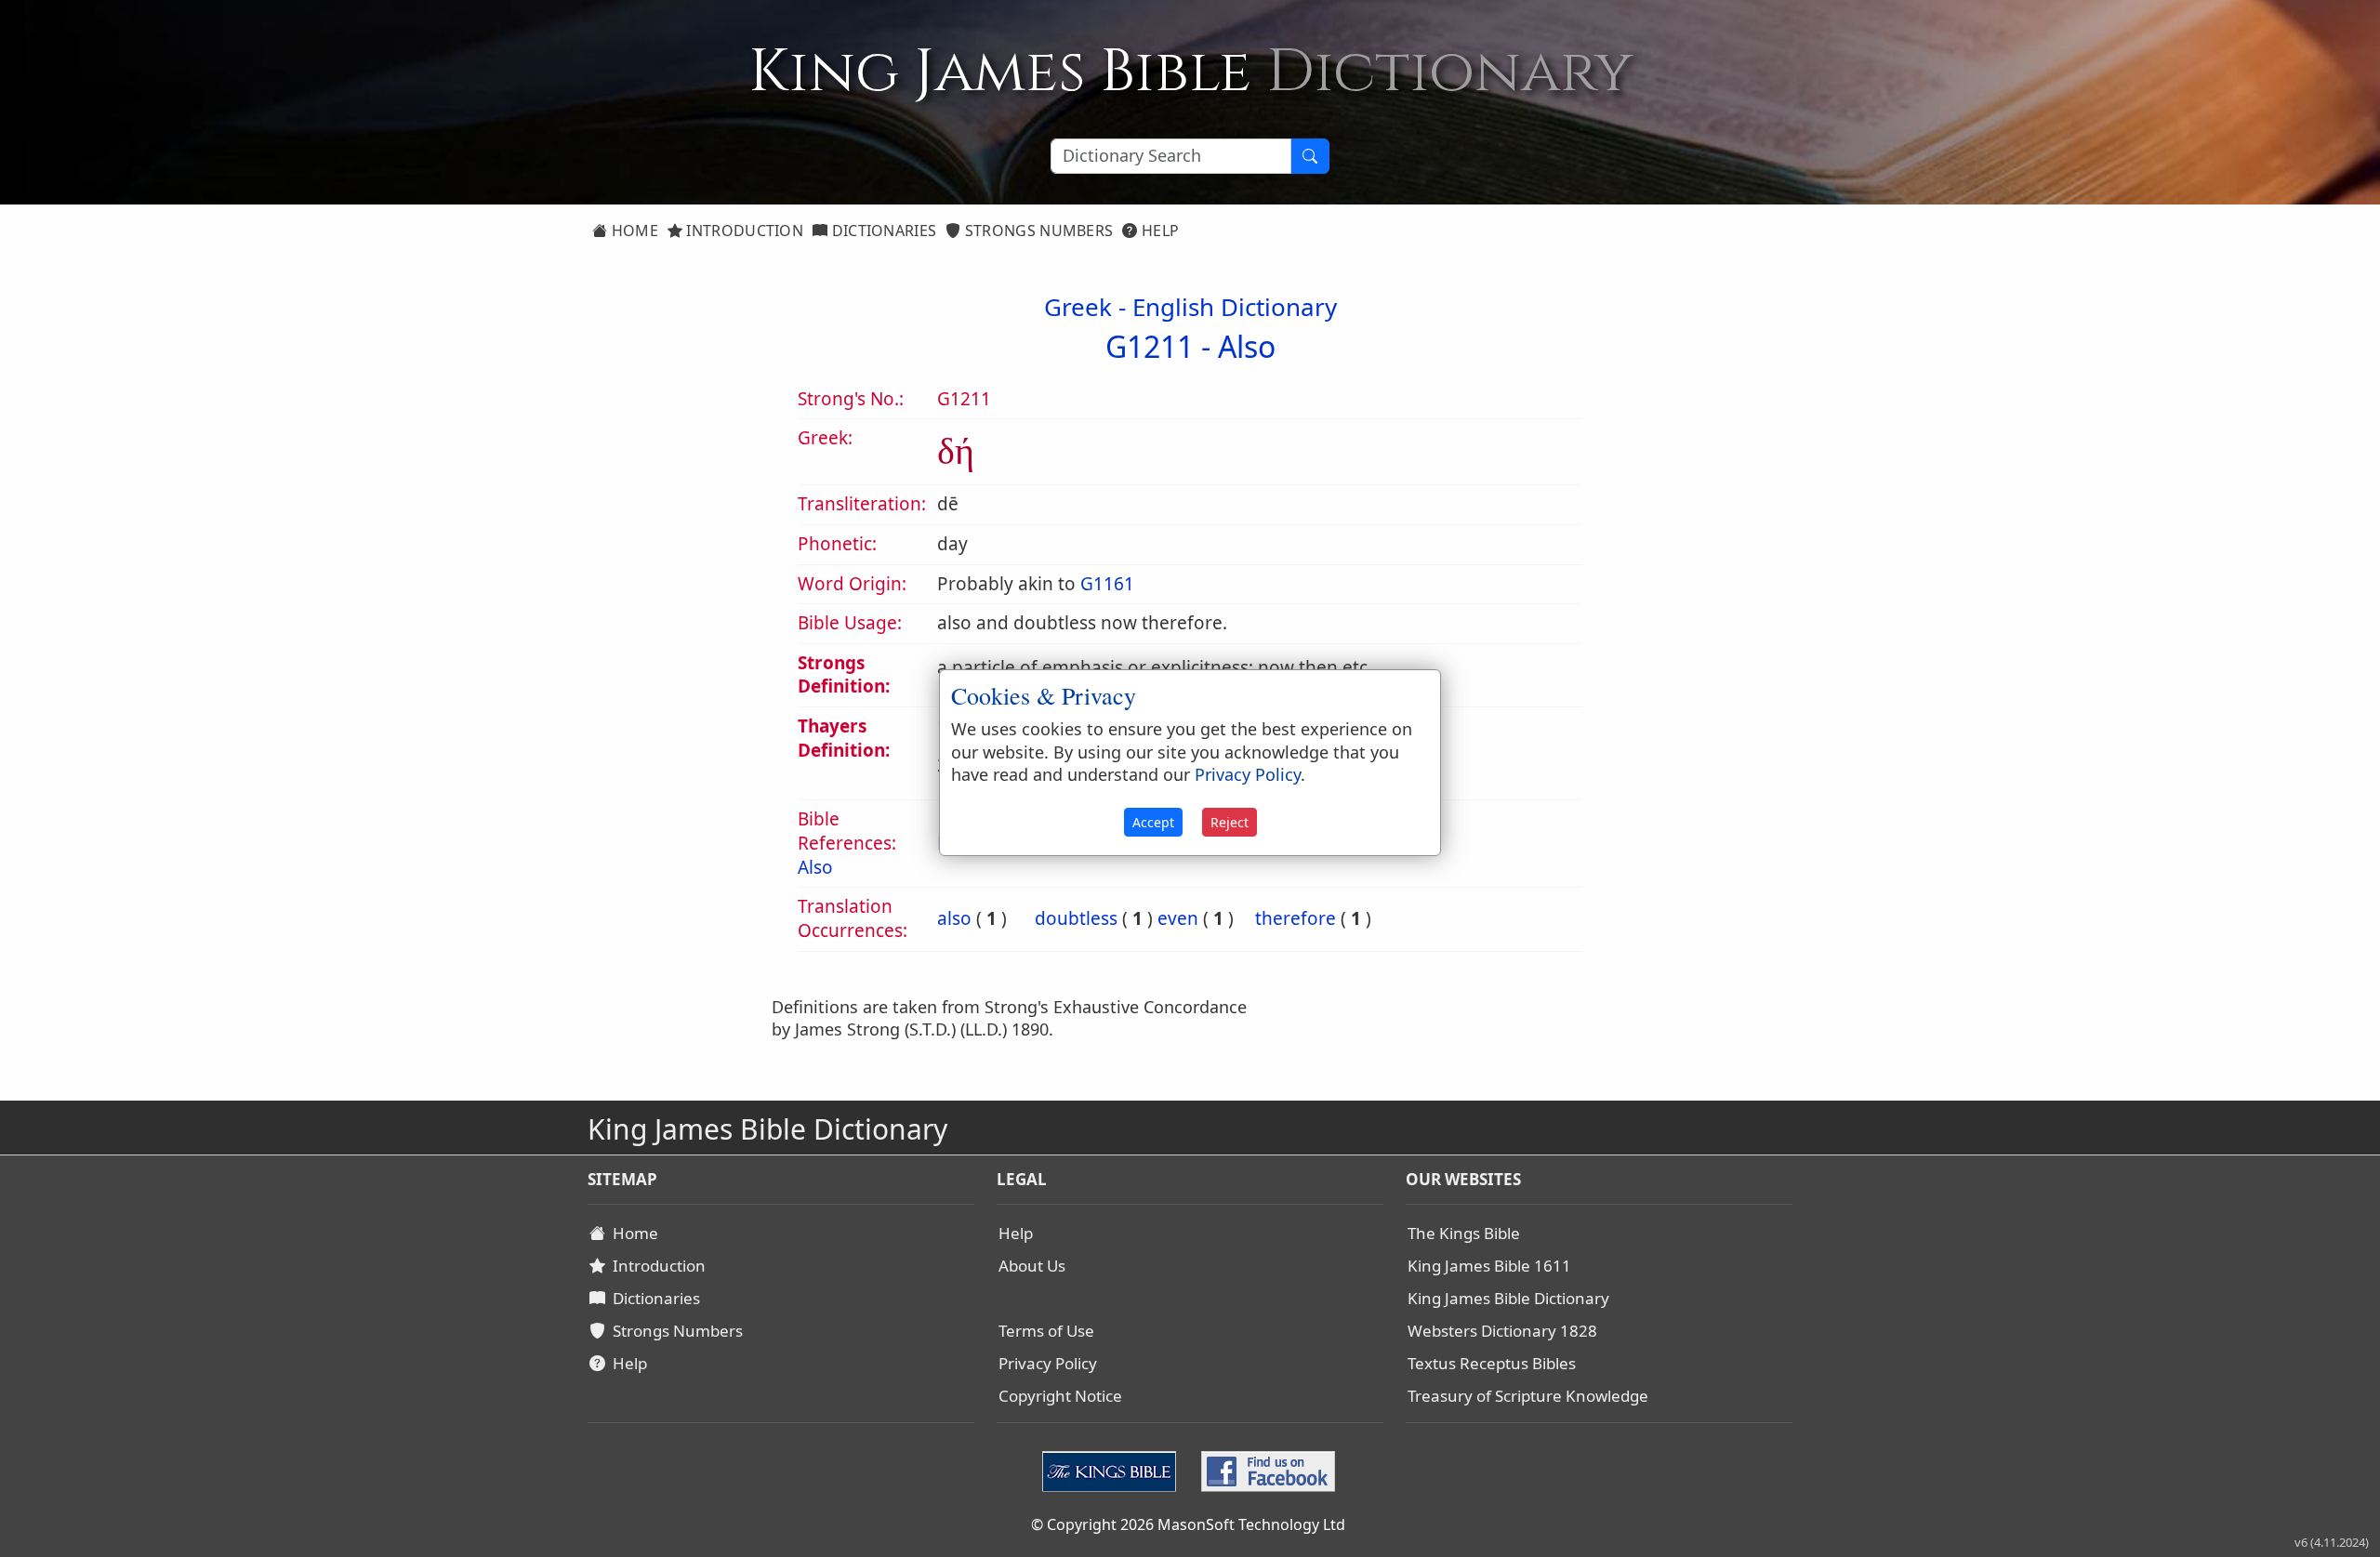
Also (1247, 346)
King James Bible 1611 (1489, 1266)
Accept (1153, 822)
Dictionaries (882, 231)
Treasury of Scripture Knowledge (1528, 1396)
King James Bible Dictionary (1508, 1298)
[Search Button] (1310, 156)
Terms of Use (1046, 1331)
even (1178, 918)
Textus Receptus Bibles (1492, 1363)
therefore (1296, 918)
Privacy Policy (1048, 1363)
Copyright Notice (1060, 1396)
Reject (1230, 822)
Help (1159, 231)
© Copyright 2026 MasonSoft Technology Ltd (1188, 1524)
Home (633, 231)
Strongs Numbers (1038, 231)
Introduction (743, 231)
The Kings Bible (1464, 1233)
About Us (1032, 1266)
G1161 (1107, 584)
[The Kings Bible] (1113, 1470)
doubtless (1076, 918)
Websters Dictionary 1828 (1502, 1331)
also (954, 918)
